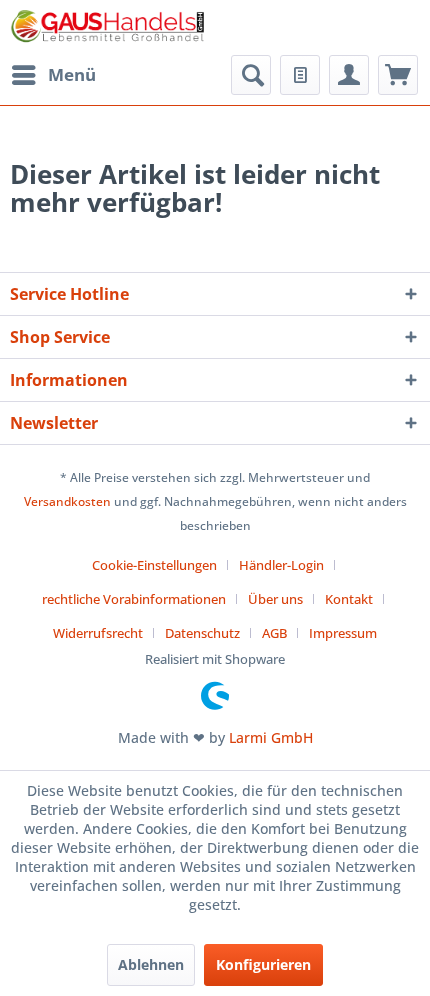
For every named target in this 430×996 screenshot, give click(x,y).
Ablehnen (151, 964)
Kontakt (349, 599)
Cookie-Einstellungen (154, 565)
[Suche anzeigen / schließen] (251, 75)
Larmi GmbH (271, 737)
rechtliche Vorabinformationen (134, 599)
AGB (274, 633)
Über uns (275, 599)
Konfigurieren (263, 964)
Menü (72, 74)
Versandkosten (67, 501)
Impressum (343, 633)
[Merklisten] (300, 75)
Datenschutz (202, 633)
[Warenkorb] (398, 75)
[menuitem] (53, 75)
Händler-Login (281, 565)
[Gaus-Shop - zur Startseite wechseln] (108, 27)
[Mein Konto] (349, 75)
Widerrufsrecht (98, 633)
